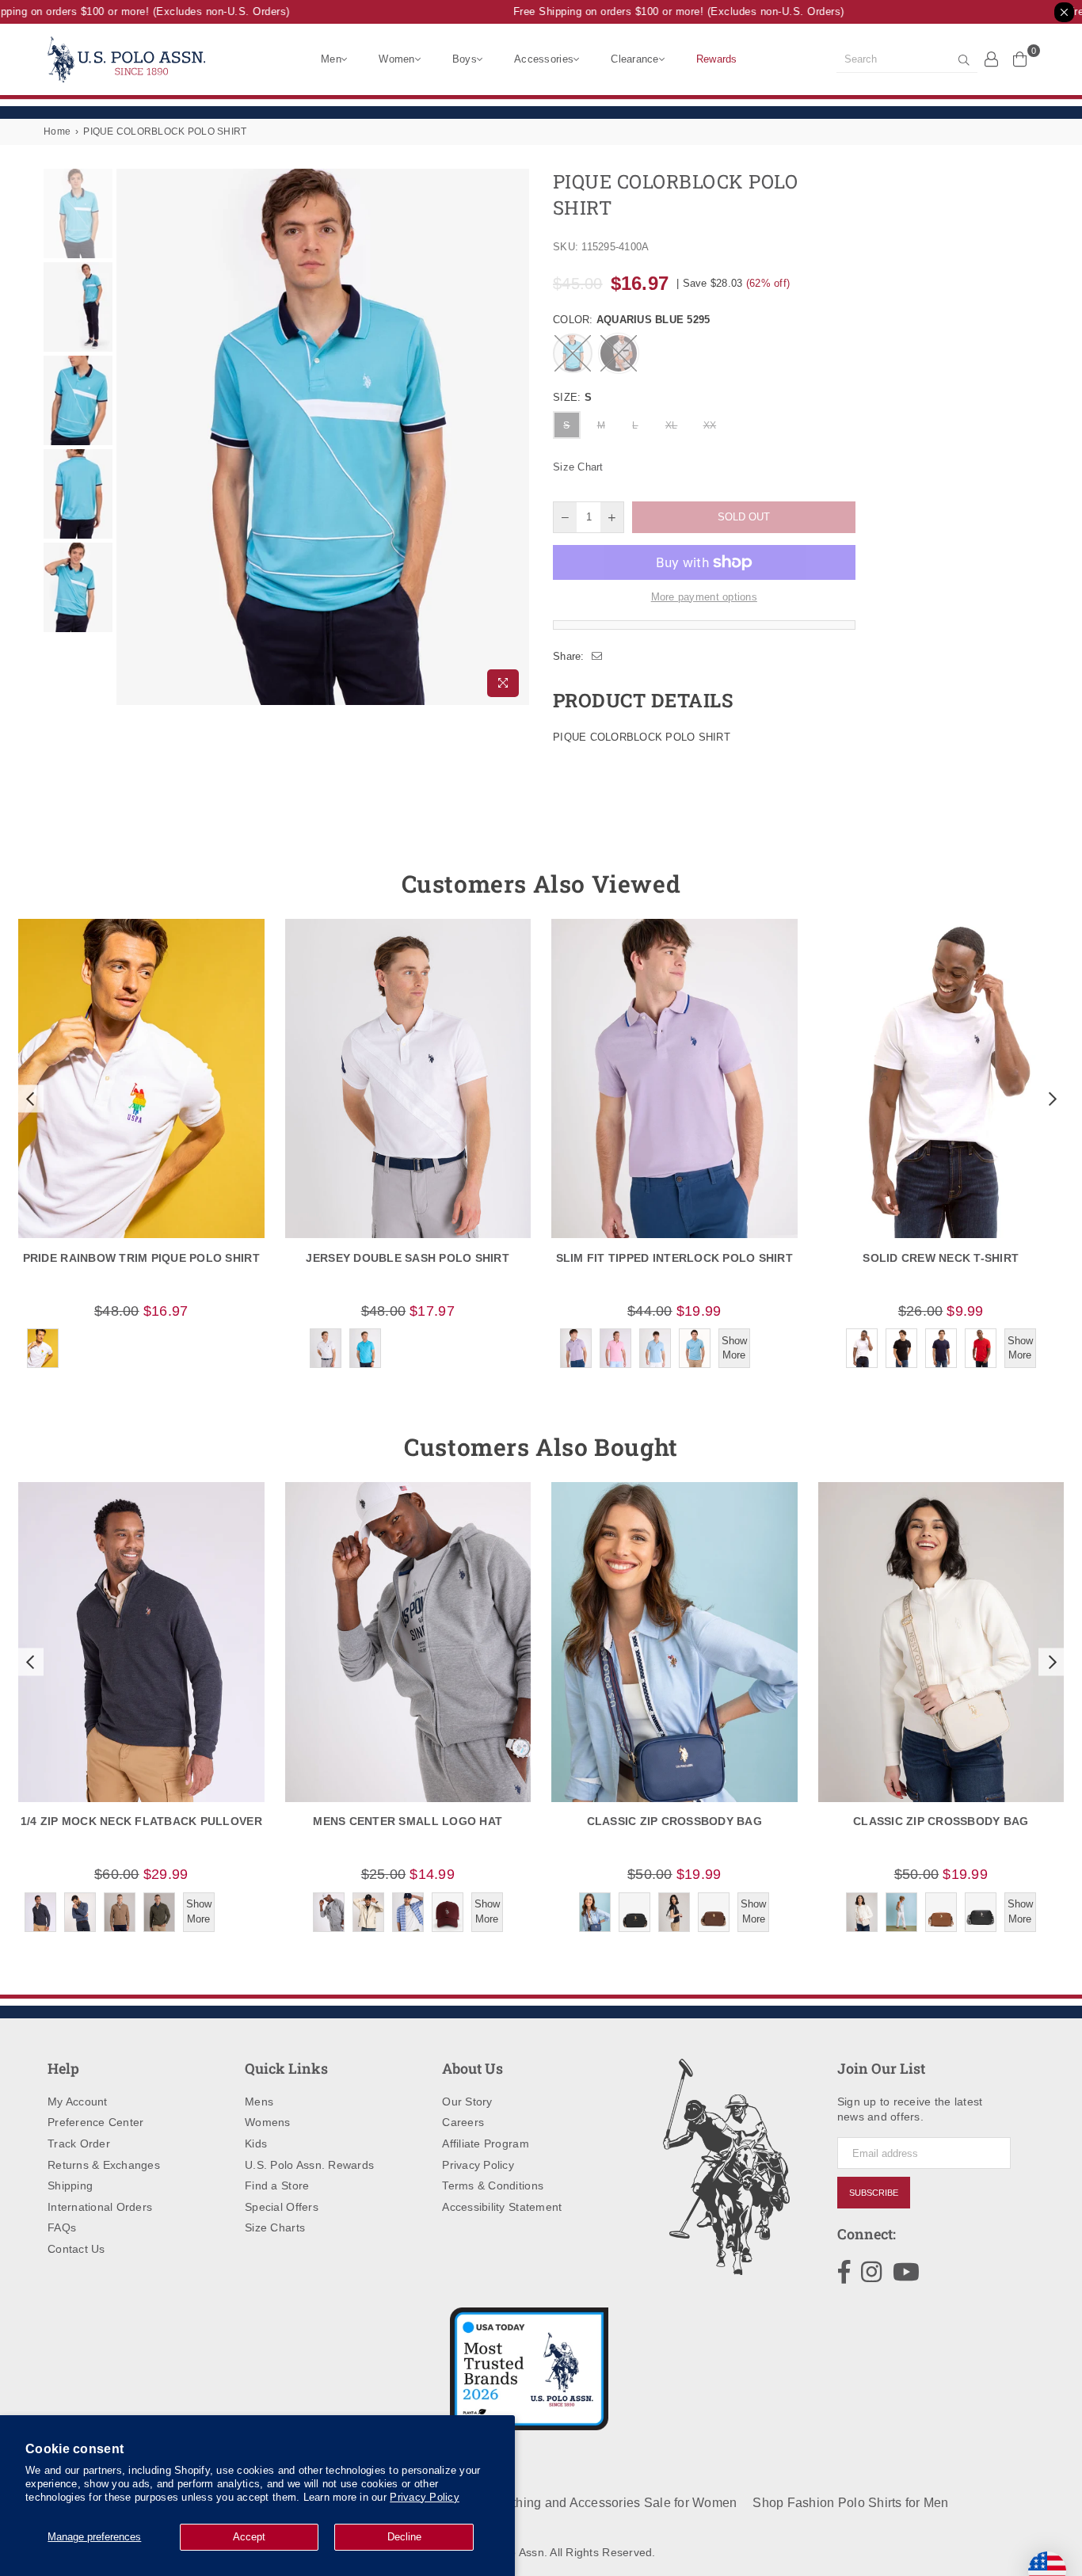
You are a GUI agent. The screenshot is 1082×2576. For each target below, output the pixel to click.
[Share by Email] (597, 657)
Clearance (634, 59)
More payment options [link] (704, 597)
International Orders (100, 2207)
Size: (572, 397)
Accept (249, 2537)
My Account (78, 2102)
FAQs (62, 2227)
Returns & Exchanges (104, 2165)
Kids (256, 2143)
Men (331, 59)
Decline (404, 2537)
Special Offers (282, 2207)
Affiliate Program (485, 2143)
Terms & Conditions (493, 2185)
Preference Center (95, 2122)
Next (515, 437)
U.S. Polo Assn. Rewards (309, 2165)
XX (710, 425)
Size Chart (578, 467)
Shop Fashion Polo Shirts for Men (850, 2503)
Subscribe (874, 2193)
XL (672, 425)
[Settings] (992, 59)
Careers (463, 2122)
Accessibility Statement (502, 2207)
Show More (734, 1348)
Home (57, 131)
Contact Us (76, 2249)
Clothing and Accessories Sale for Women (614, 2503)
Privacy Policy (425, 2497)
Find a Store (277, 2185)
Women (396, 59)
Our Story (467, 2102)
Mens (259, 2102)
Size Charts (275, 2227)
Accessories (544, 59)
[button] (29, 1099)
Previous (130, 437)
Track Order (79, 2143)
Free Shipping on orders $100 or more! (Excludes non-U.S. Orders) (653, 11)
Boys (465, 59)
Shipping (70, 2185)
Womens (268, 2122)
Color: (632, 320)
